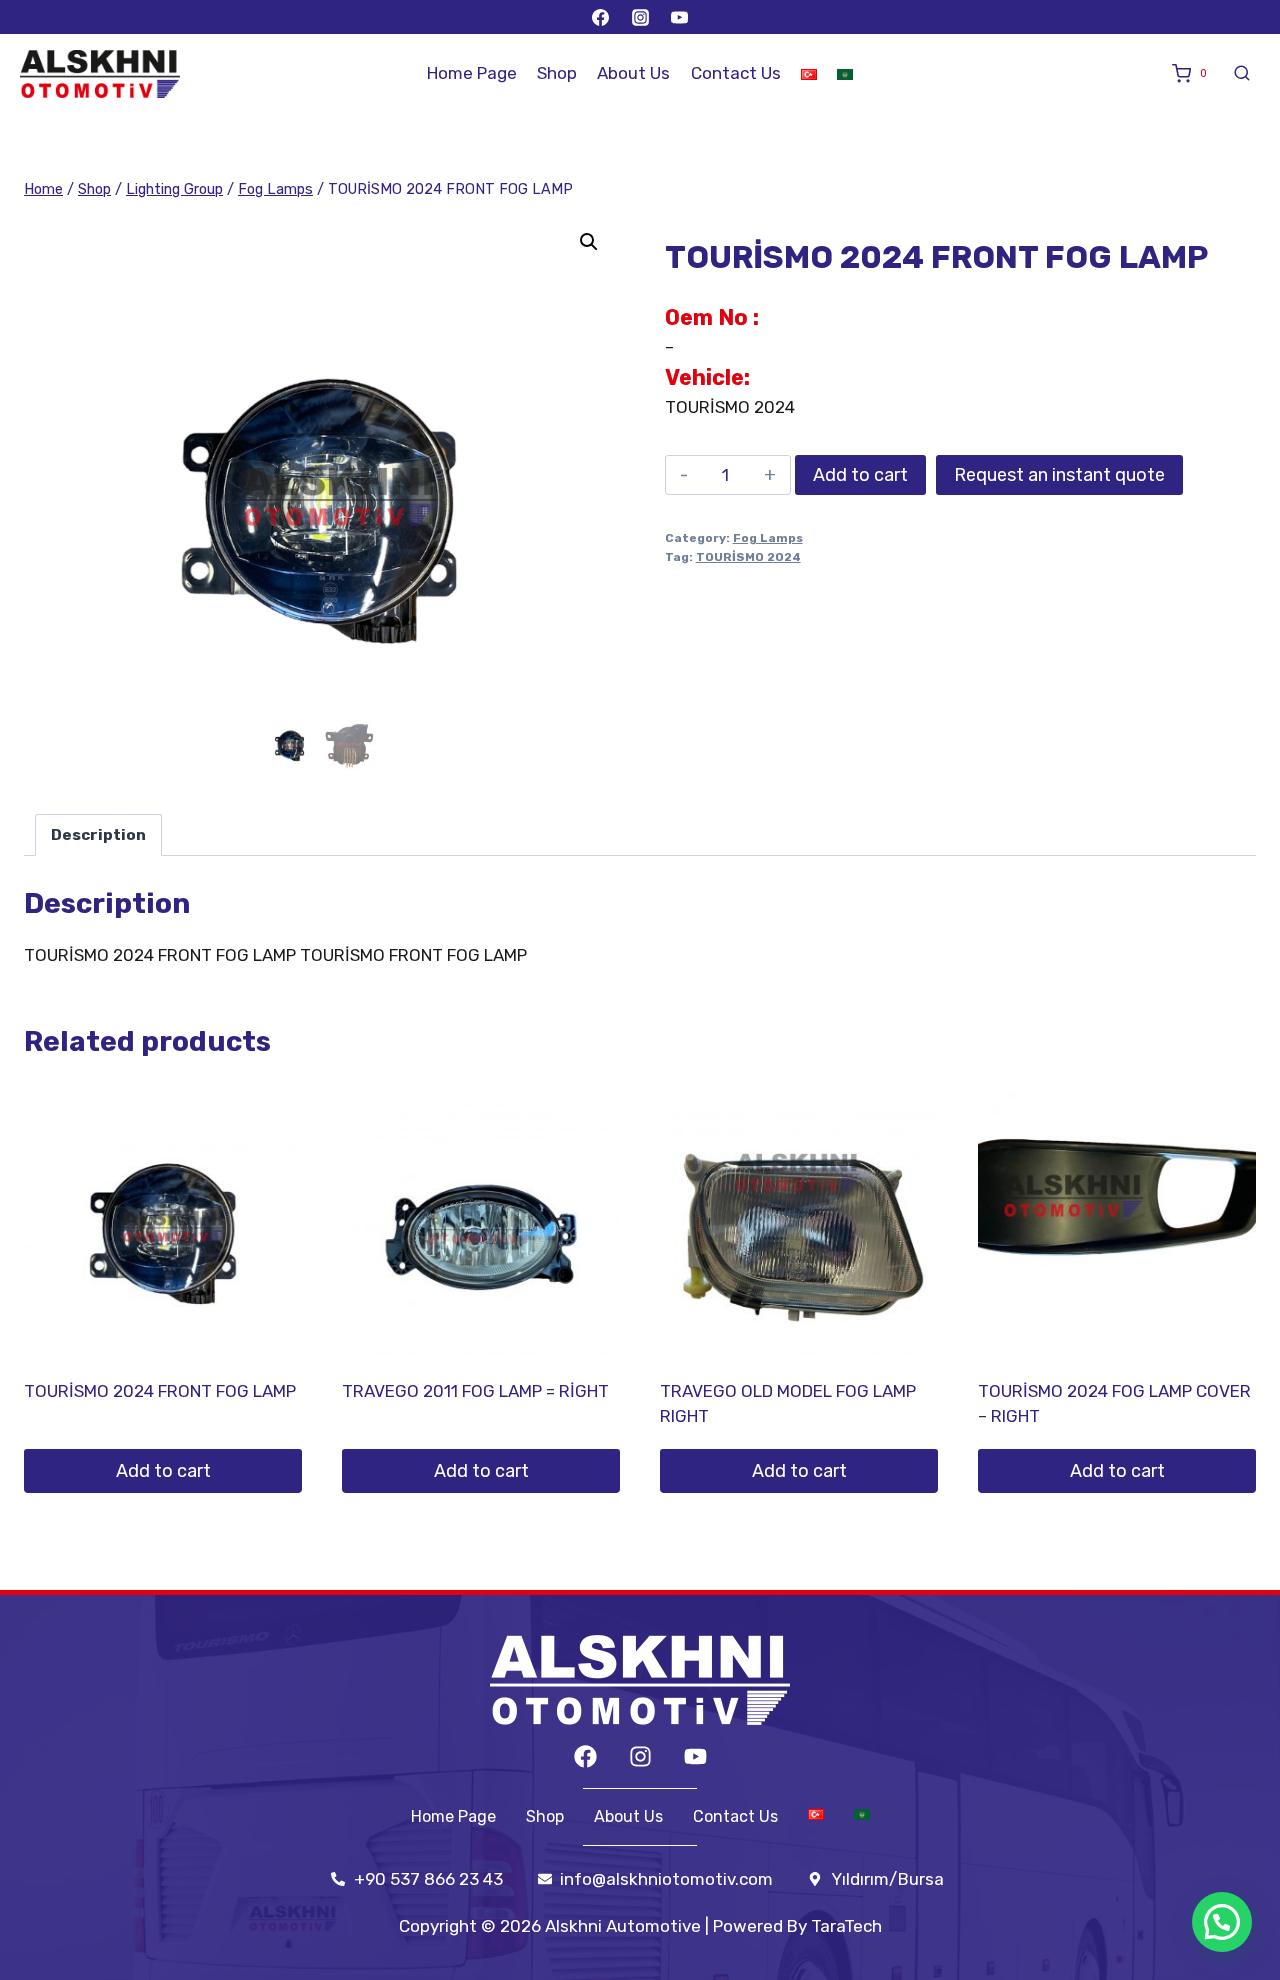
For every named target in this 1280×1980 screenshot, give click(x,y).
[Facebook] (601, 17)
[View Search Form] (1242, 74)
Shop (557, 73)
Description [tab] (98, 835)
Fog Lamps (768, 538)
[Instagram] (640, 17)
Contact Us (736, 73)
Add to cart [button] (163, 1471)
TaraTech (846, 1926)
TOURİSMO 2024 (748, 557)
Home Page (472, 73)
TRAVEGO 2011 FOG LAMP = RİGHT (475, 1391)
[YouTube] (679, 17)
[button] (589, 242)
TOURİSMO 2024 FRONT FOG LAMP (160, 1391)
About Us (633, 73)
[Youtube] (695, 1756)
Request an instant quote (1059, 475)
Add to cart (860, 475)
